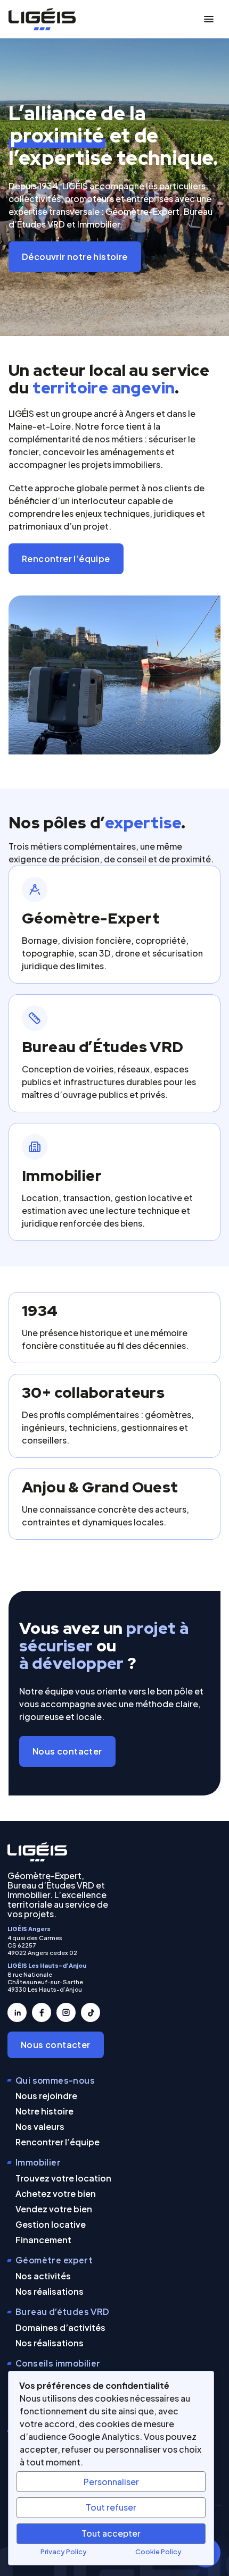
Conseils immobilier (58, 2364)
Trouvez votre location (63, 2178)
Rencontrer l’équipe (66, 559)
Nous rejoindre (46, 2096)
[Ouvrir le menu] (209, 19)
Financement (43, 2240)
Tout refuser (111, 2507)
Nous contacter (67, 1751)
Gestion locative (51, 2224)
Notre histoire (44, 2111)
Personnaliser (111, 2482)
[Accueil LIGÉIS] (37, 1852)
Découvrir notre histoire (75, 257)
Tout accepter (111, 2533)
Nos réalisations (50, 2291)
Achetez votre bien (56, 2193)
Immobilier (38, 2163)
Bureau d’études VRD (63, 2312)
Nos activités (43, 2276)
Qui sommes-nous (55, 2081)
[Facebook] (42, 2012)
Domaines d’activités (60, 2327)
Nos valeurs (40, 2126)
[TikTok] (91, 2012)
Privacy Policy (64, 2552)
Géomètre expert (54, 2260)
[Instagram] (66, 2012)
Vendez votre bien (54, 2209)
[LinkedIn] (17, 2012)
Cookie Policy (158, 2552)
